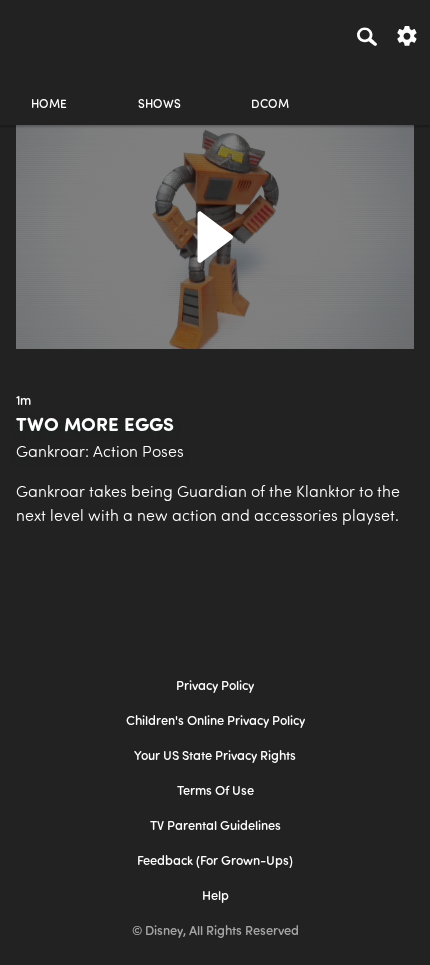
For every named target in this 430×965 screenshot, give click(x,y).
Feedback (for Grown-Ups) (215, 861)
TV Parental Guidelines (215, 826)
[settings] (407, 34)
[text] (23, 402)
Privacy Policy (215, 686)
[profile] (381, 87)
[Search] (367, 36)
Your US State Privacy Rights (215, 756)
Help (215, 896)
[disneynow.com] (51, 33)
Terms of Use (215, 791)
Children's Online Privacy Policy (215, 721)
